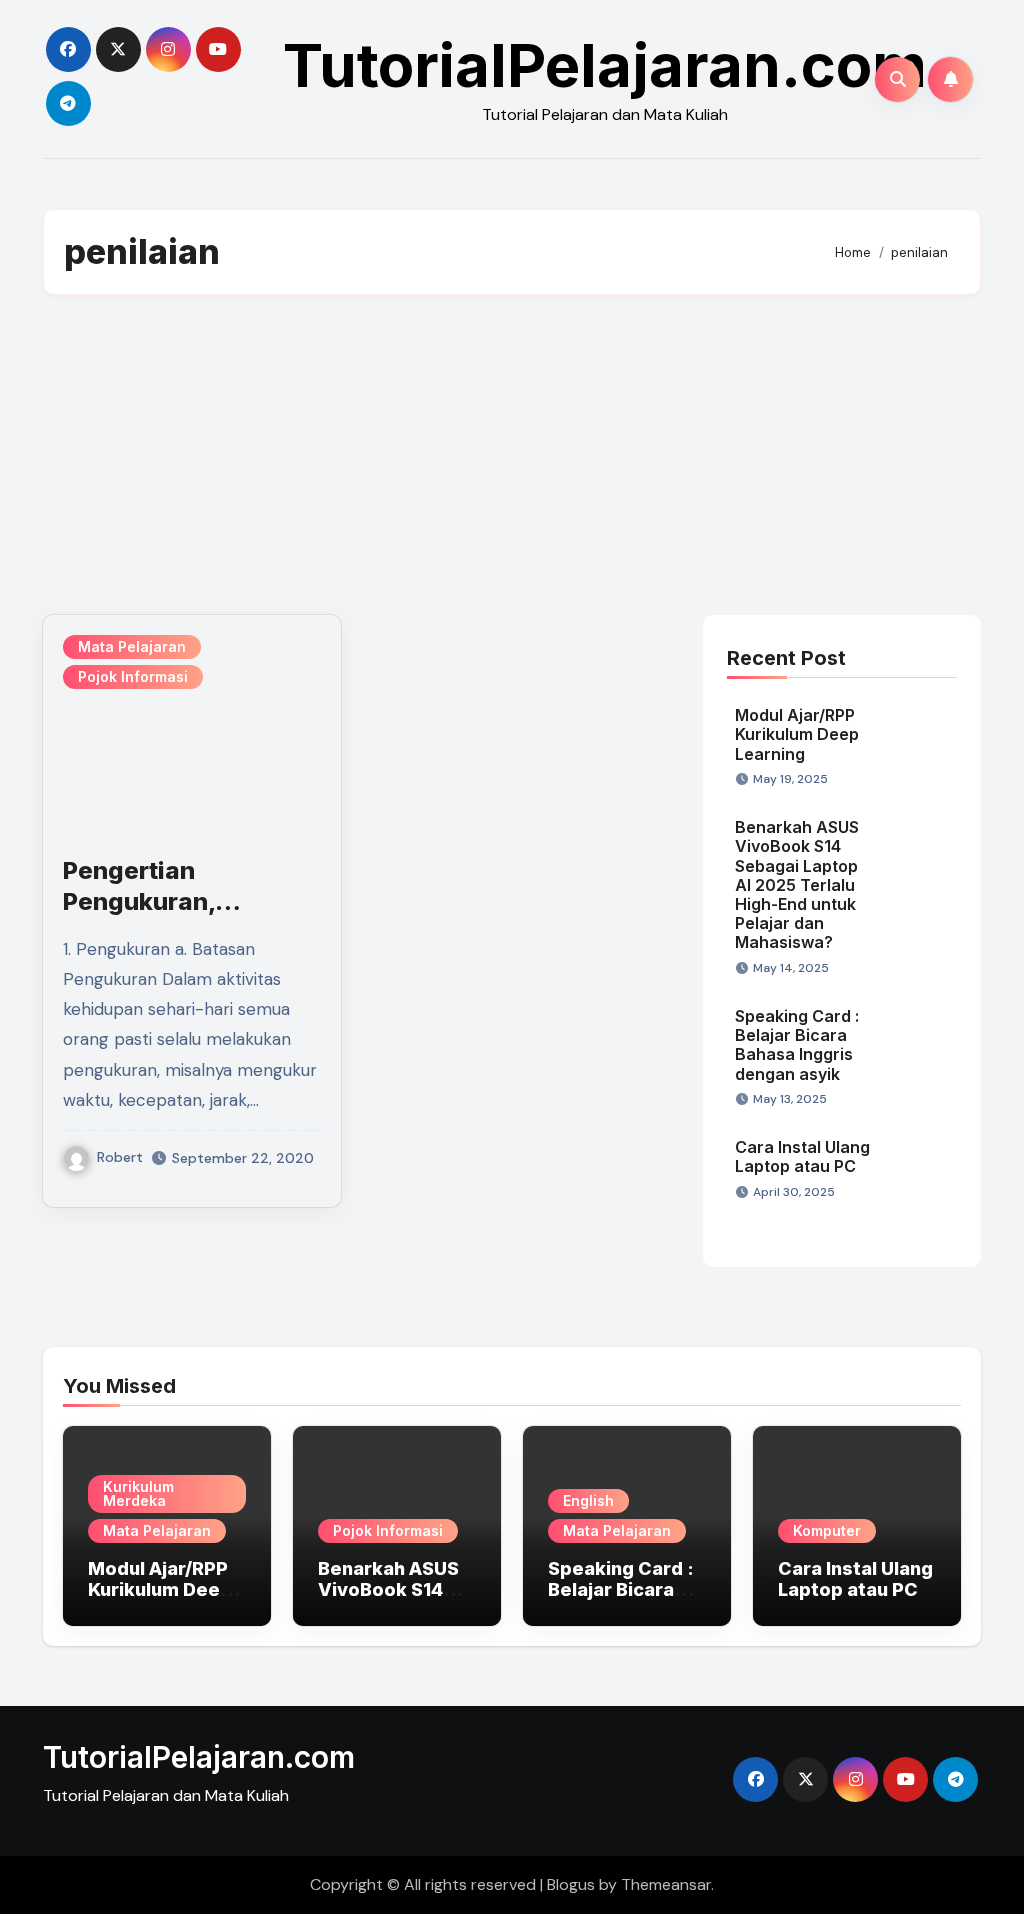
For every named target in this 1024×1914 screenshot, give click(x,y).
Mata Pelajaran (132, 646)
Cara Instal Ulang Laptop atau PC (802, 1156)
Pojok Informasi (133, 676)
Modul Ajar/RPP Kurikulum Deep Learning (797, 734)
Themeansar (666, 1884)
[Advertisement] (514, 455)
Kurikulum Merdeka (138, 1493)
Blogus (571, 1884)
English (588, 1500)
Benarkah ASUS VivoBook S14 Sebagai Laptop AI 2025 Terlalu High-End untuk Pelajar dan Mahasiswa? (797, 884)
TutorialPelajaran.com (605, 65)
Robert (120, 1157)
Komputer (827, 1530)
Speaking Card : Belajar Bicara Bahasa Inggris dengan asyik (797, 1045)
